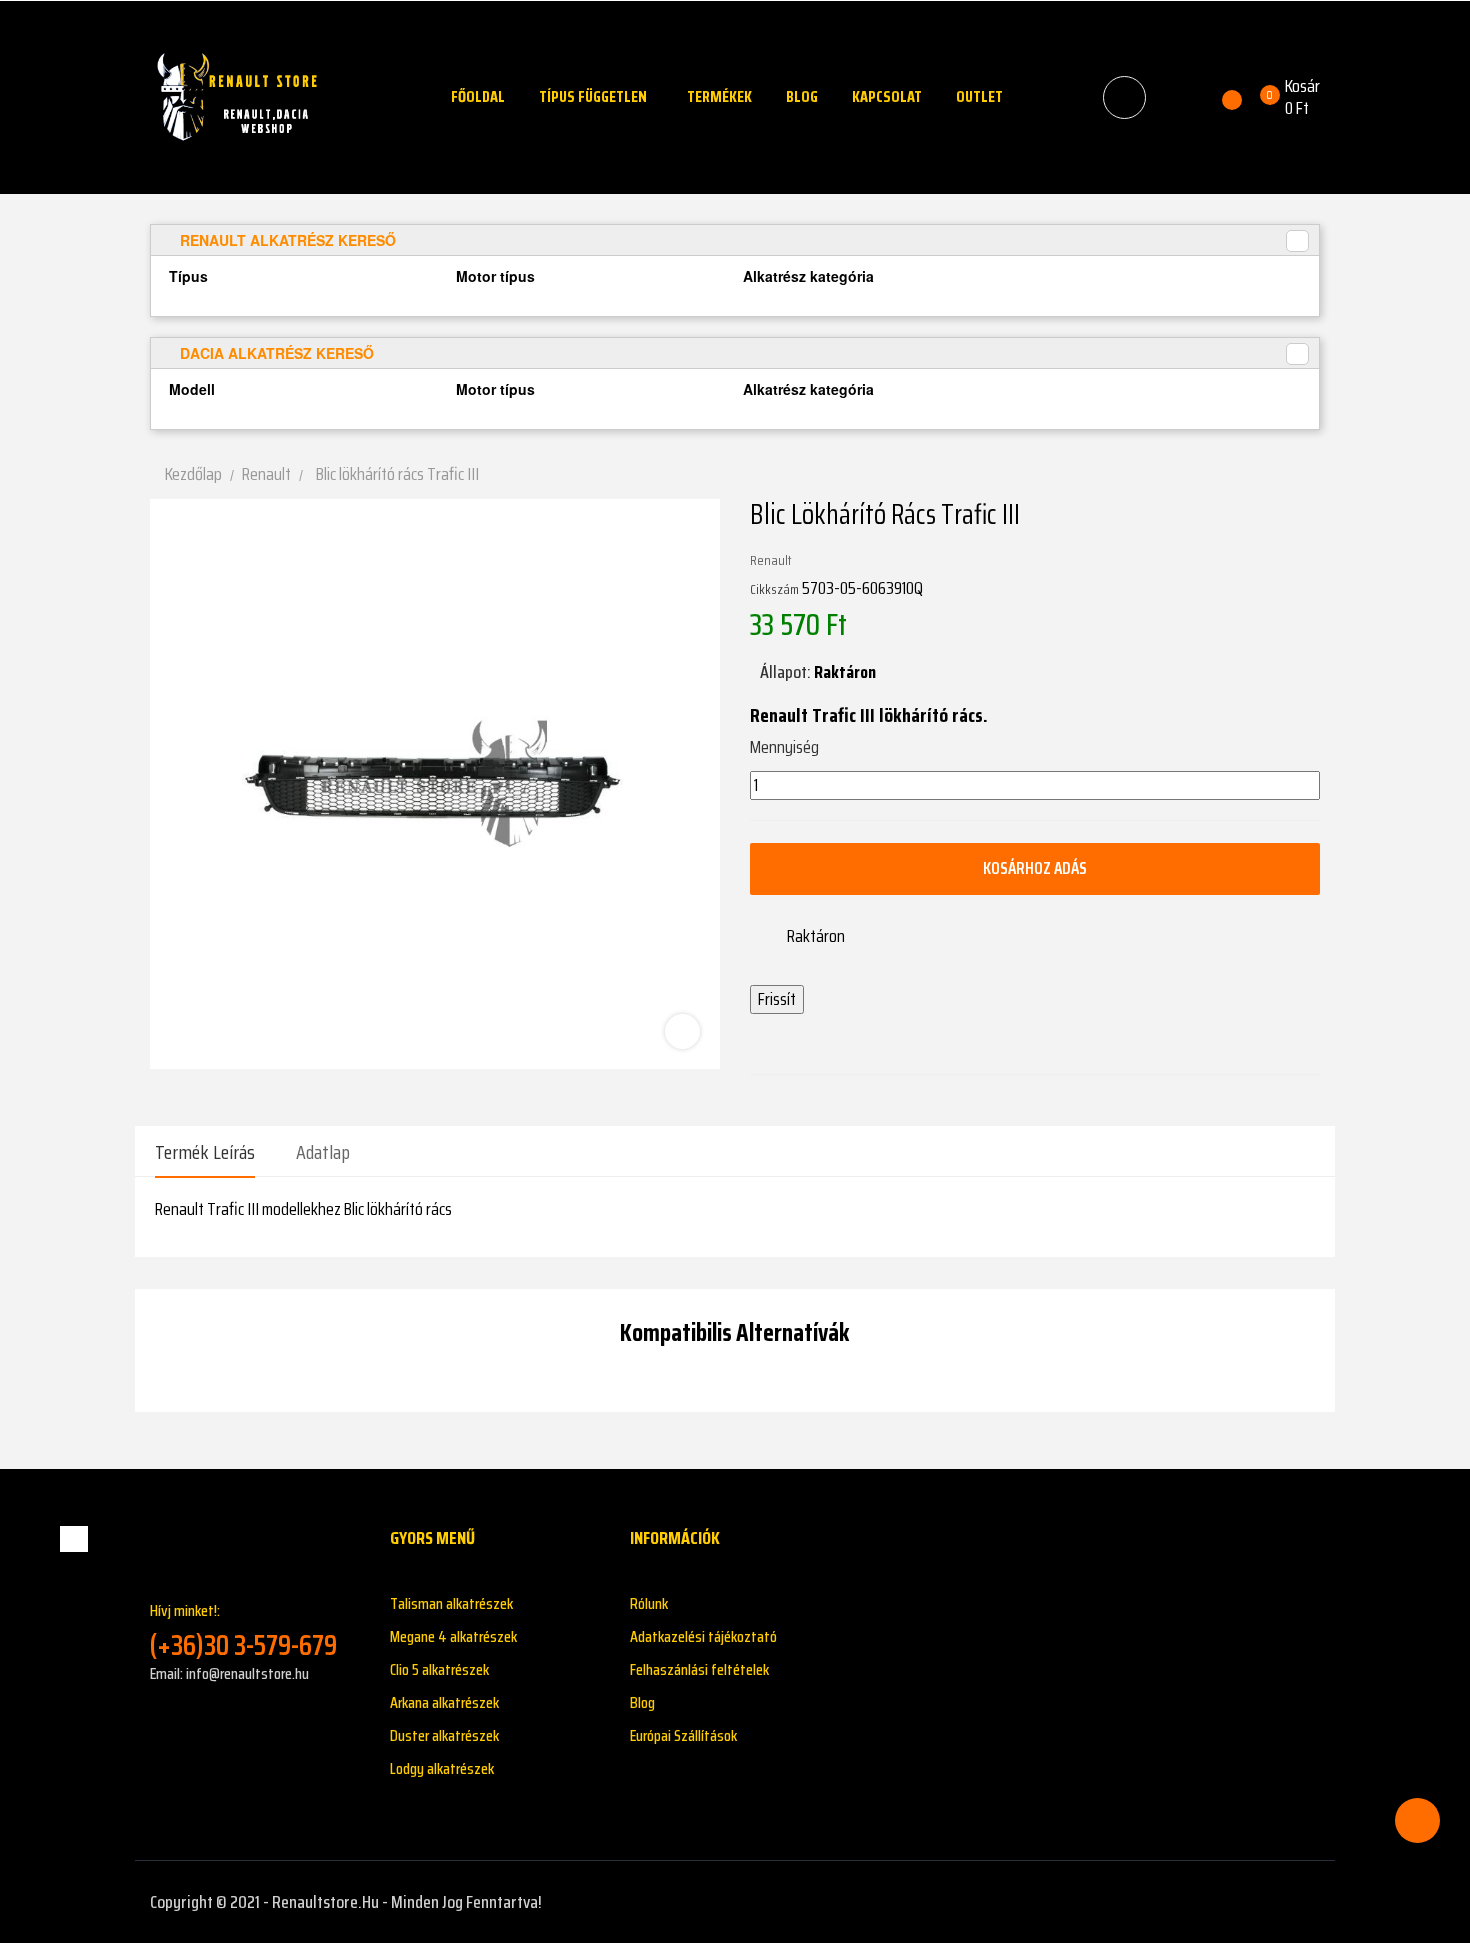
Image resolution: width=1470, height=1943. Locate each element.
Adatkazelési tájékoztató (703, 1636)
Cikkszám (774, 589)
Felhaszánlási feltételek (699, 1669)
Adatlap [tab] (323, 1152)
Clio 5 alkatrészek (439, 1669)
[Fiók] (1177, 97)
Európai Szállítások (683, 1735)
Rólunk (649, 1603)
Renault (771, 560)
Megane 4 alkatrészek (453, 1636)
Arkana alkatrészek (444, 1702)
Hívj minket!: (243, 1630)
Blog (642, 1702)
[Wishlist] (1220, 97)
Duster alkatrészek (444, 1735)
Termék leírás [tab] (205, 1152)
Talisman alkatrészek (451, 1603)
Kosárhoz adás (1035, 868)
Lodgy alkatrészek (442, 1768)
